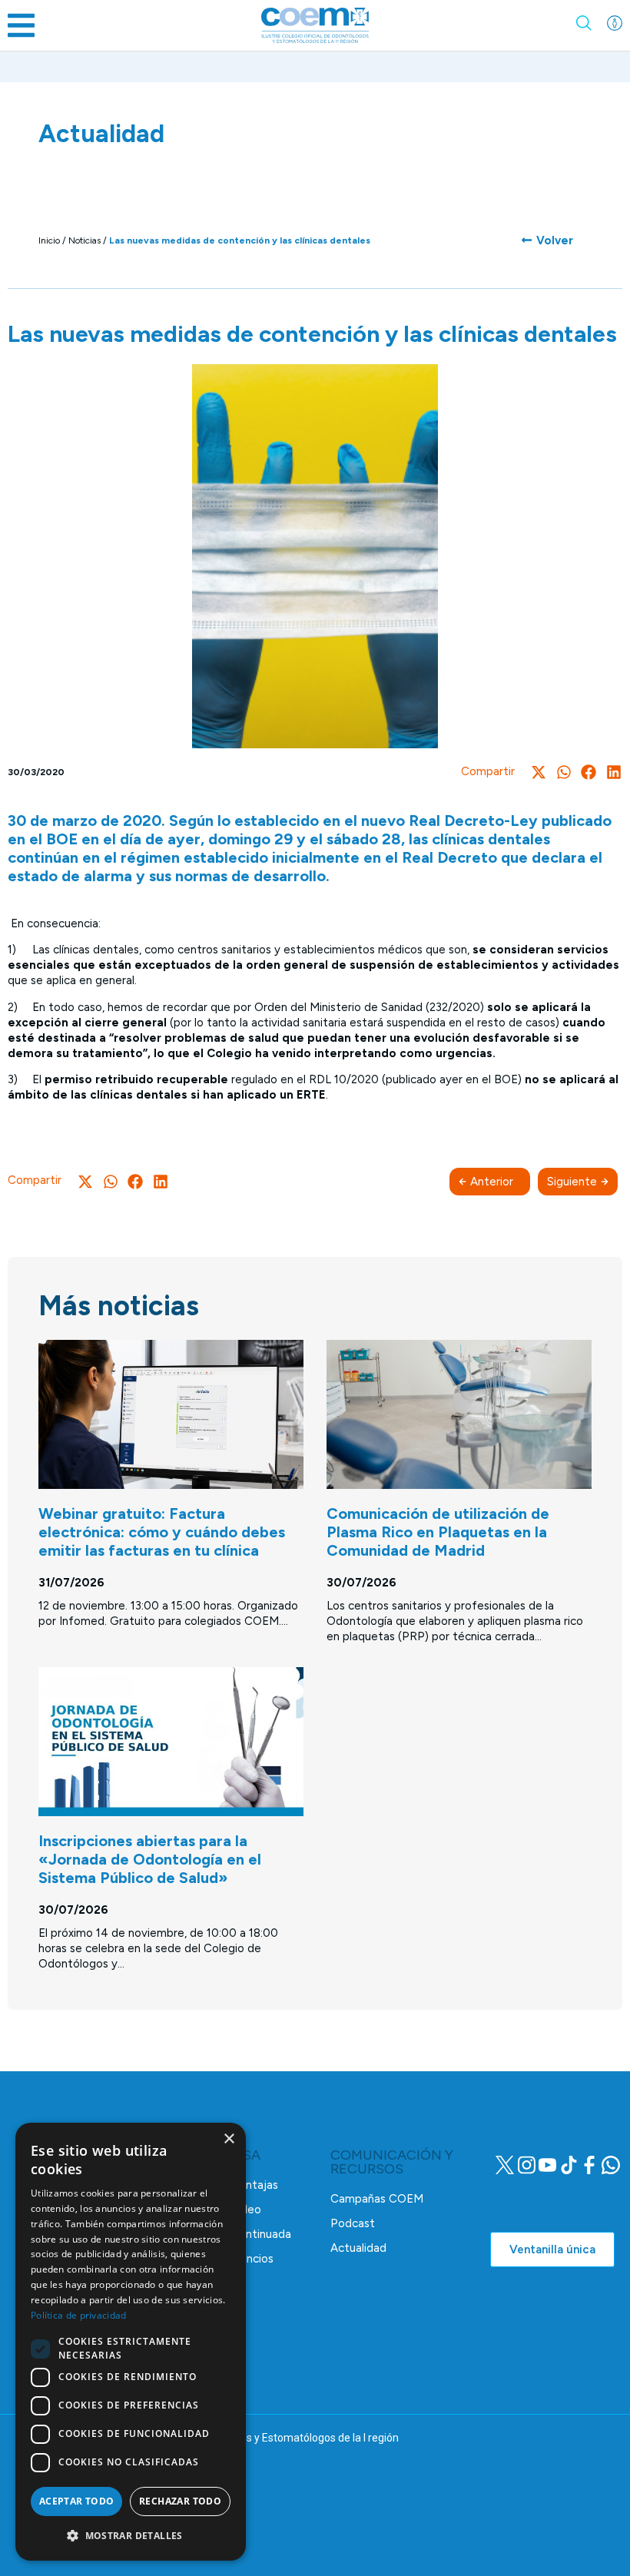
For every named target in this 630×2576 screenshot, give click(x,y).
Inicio (49, 240)
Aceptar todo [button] (77, 2501)
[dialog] (131, 2342)
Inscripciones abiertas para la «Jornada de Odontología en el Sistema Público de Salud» (150, 1859)
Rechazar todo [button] (180, 2501)
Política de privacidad (79, 2315)
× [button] (229, 2139)
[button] (21, 25)
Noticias (85, 240)
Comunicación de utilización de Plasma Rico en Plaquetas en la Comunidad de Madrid (438, 1532)
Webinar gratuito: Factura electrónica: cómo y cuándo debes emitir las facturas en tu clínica (162, 1532)
